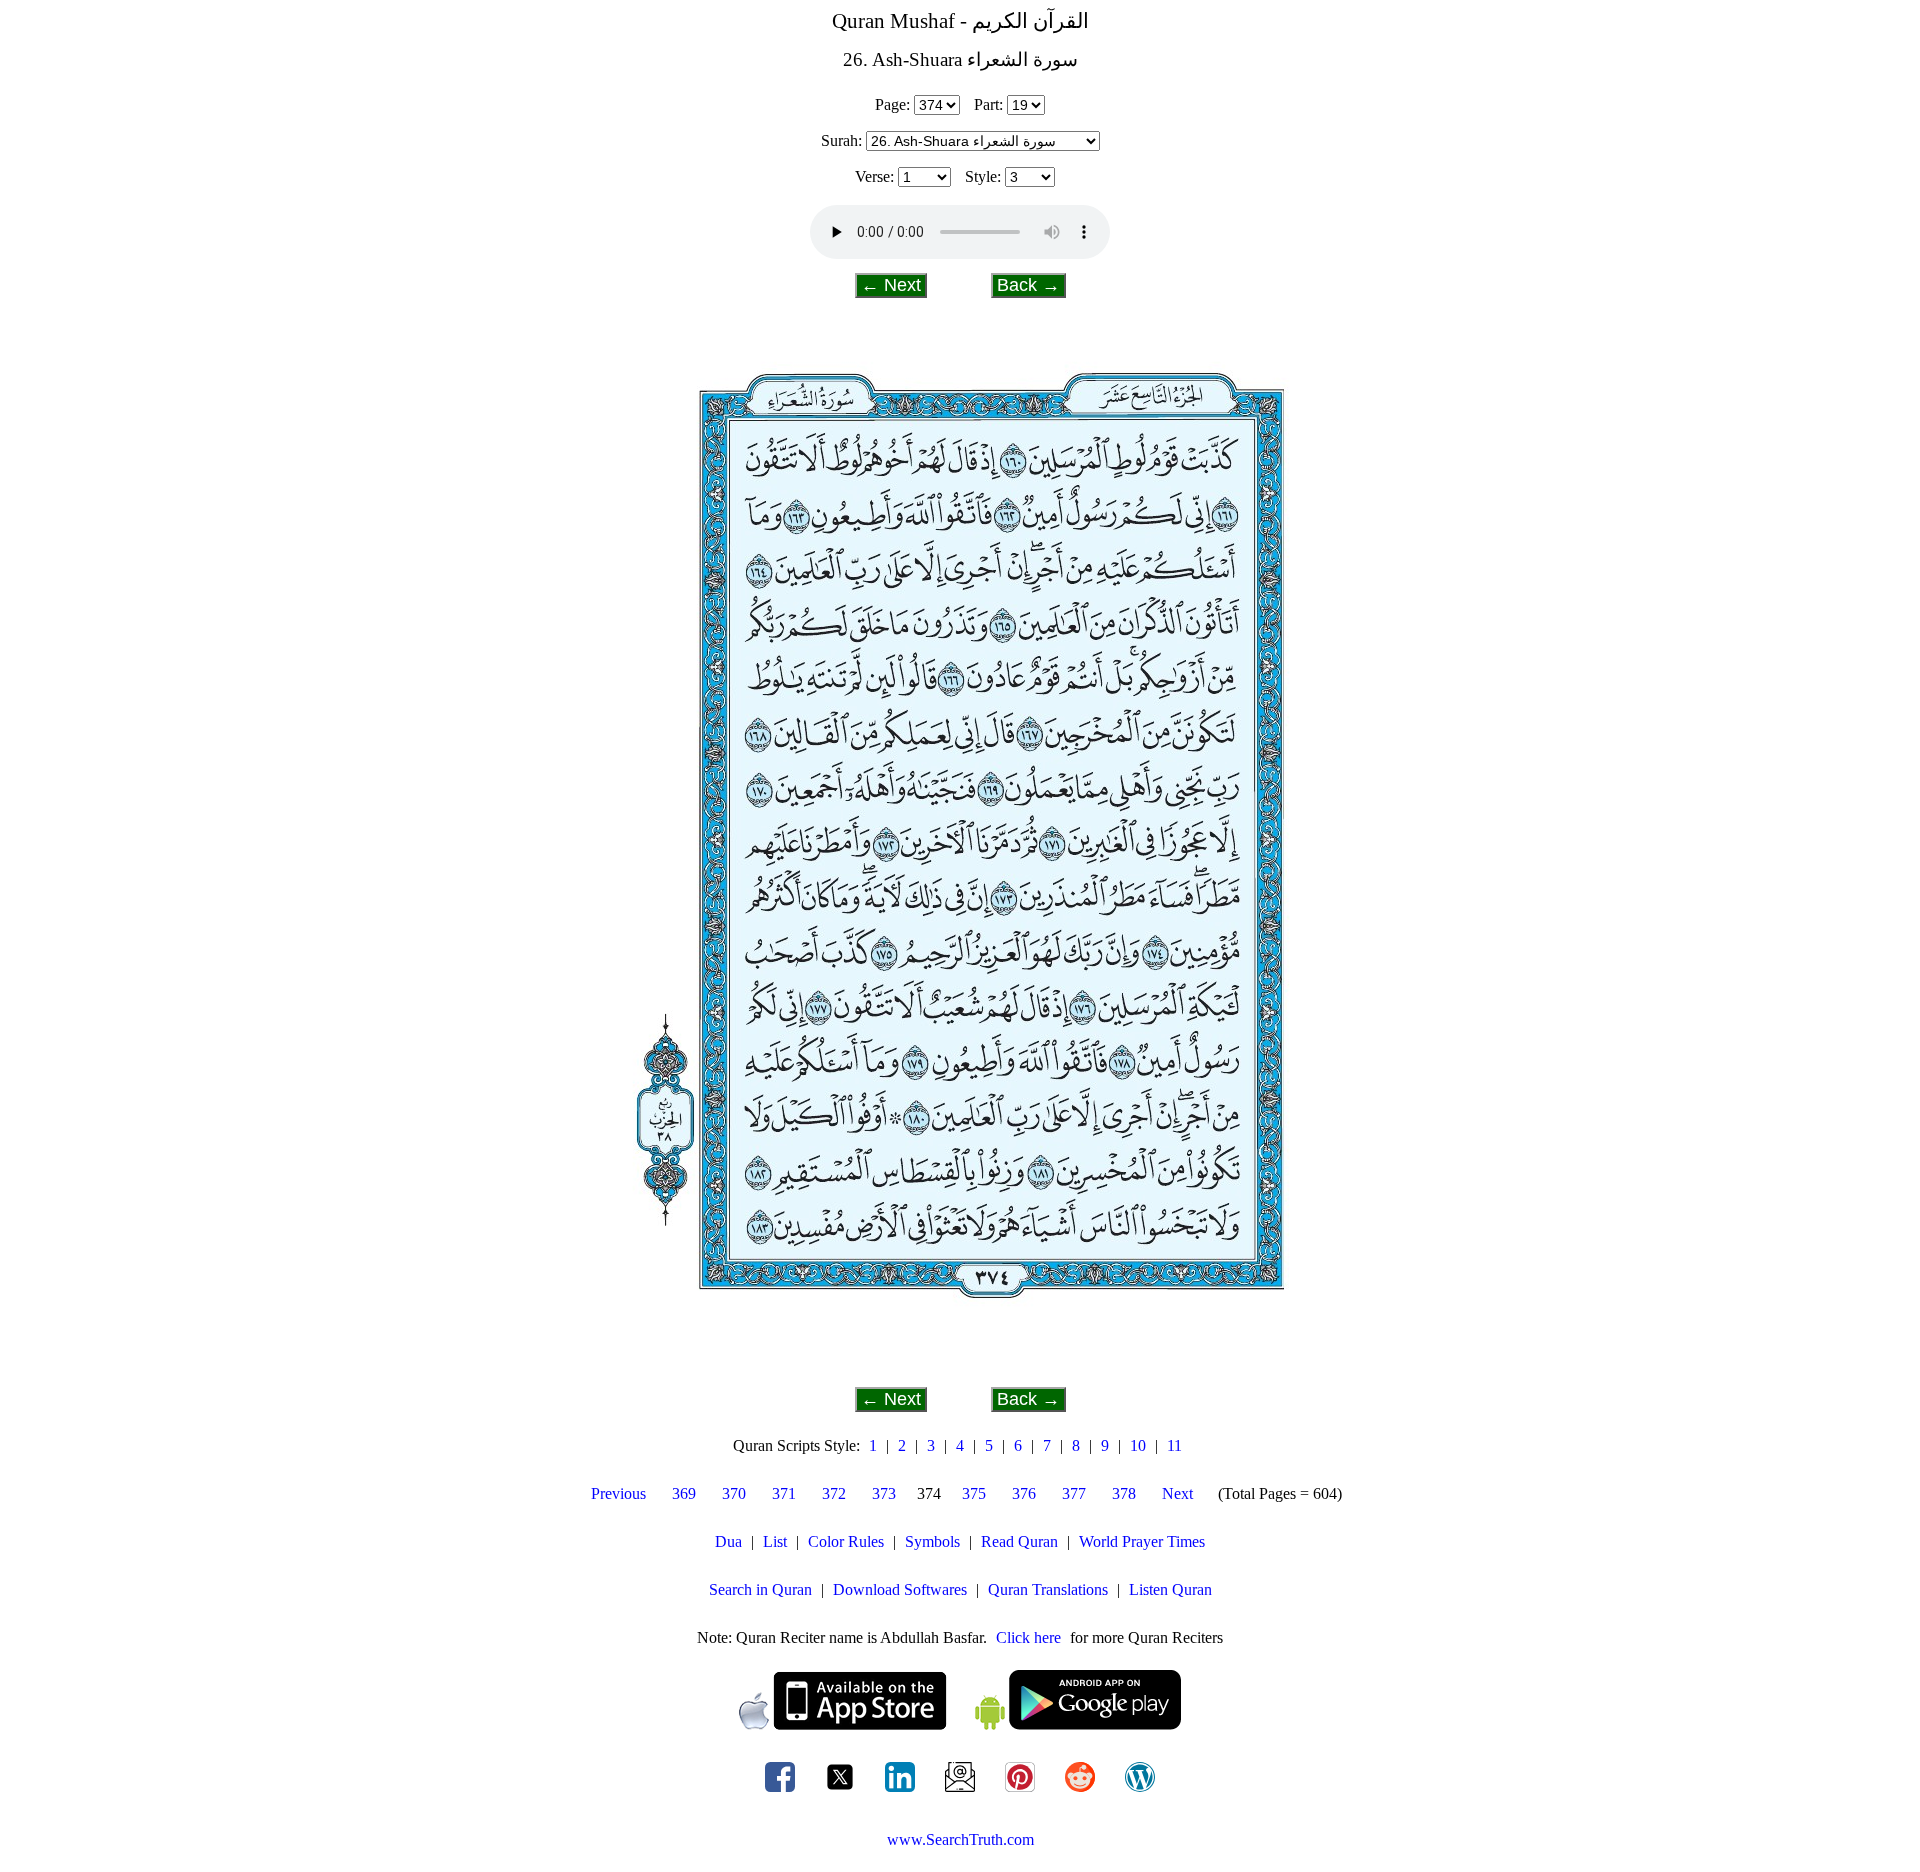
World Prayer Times (1142, 1541)
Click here (1028, 1637)
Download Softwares (900, 1589)
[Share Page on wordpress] (1140, 1791)
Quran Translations (1048, 1589)
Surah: (841, 140)
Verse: (874, 176)
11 (1174, 1445)
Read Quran (1019, 1541)
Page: (892, 104)
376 (1024, 1493)
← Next (891, 285)
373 (884, 1493)
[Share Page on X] (842, 1791)
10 (1138, 1445)
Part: (988, 104)
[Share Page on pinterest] (1022, 1791)
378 (1124, 1493)
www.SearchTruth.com (960, 1839)
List (775, 1541)
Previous (618, 1493)
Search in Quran (760, 1589)
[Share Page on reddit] (1082, 1791)
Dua (728, 1541)
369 (684, 1493)
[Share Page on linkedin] (902, 1791)
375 (974, 1493)
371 (784, 1493)
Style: (983, 176)
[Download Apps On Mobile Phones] (960, 1724)
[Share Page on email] (962, 1791)
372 (834, 1493)
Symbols (932, 1541)
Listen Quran (1170, 1589)
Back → (1028, 285)
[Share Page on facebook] (782, 1791)
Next (1177, 1493)
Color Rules (846, 1541)
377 (1074, 1493)
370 (734, 1493)
